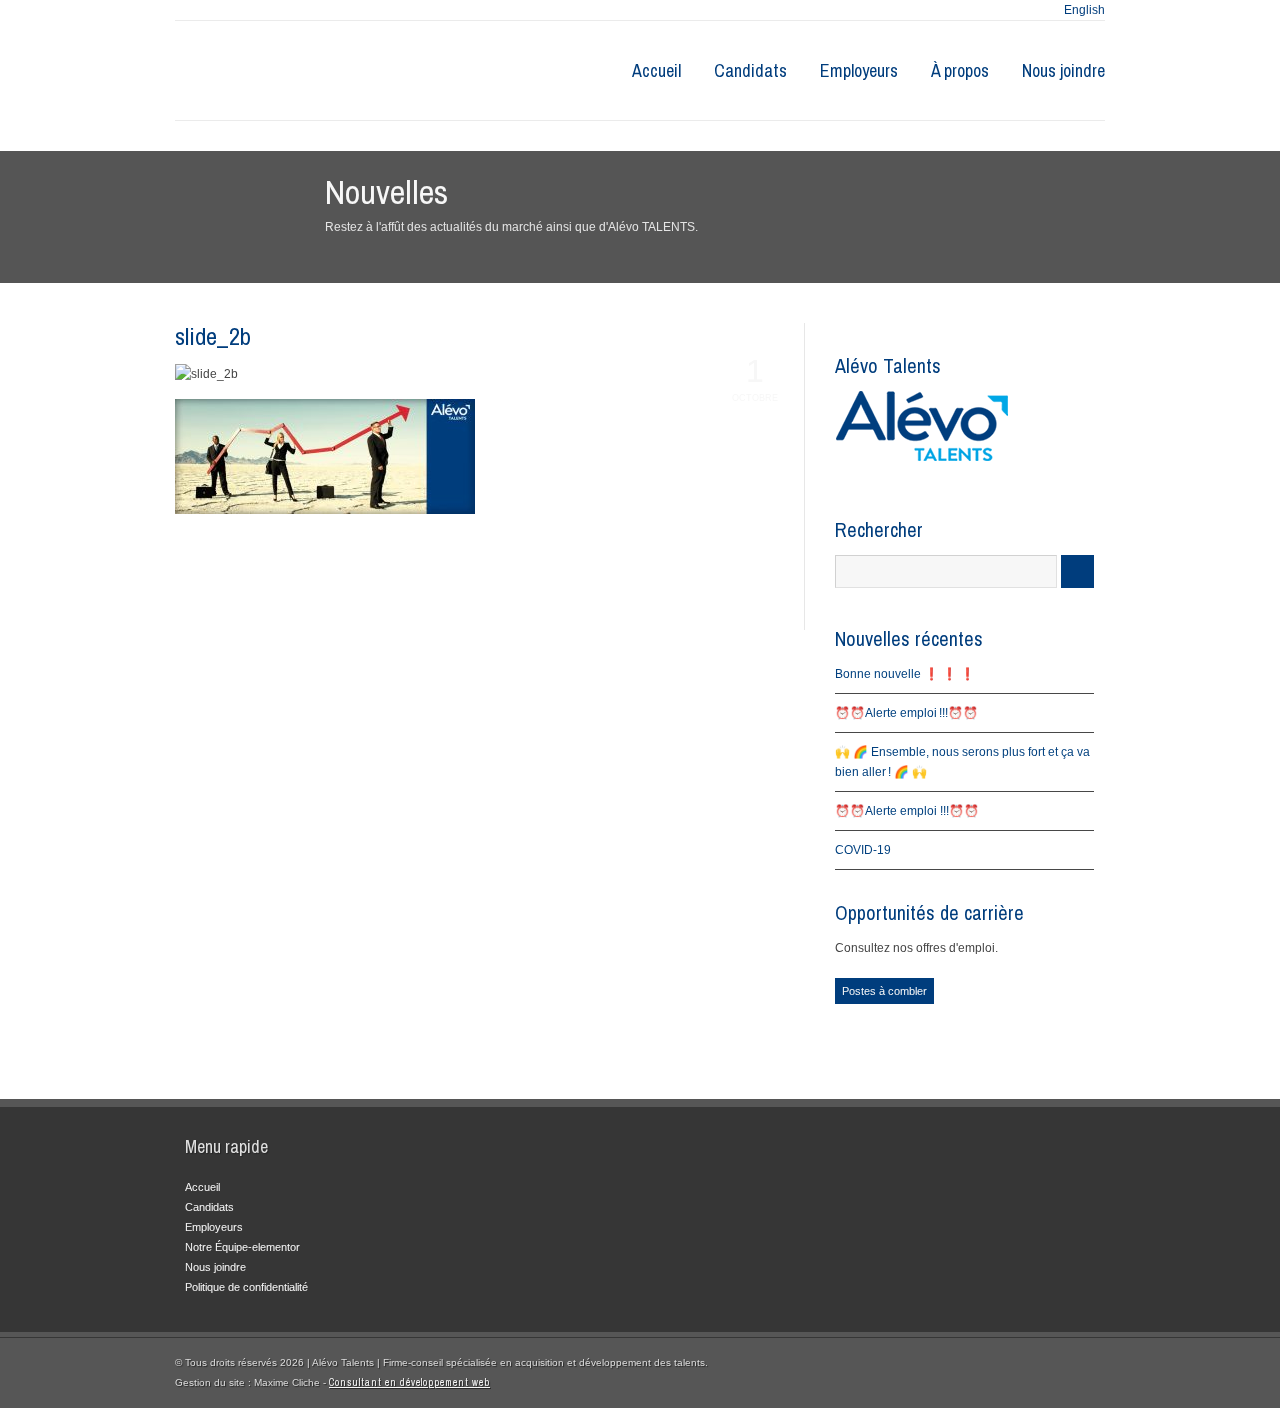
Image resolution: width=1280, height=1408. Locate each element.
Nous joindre (1063, 70)
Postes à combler (884, 991)
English (1084, 10)
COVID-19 (863, 850)
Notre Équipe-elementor (242, 1247)
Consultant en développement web (409, 1382)
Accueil (656, 70)
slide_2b (213, 336)
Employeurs (859, 70)
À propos (960, 70)
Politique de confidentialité (246, 1287)
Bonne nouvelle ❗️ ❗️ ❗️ (905, 674)
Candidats (750, 70)
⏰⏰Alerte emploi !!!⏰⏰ (906, 713)
